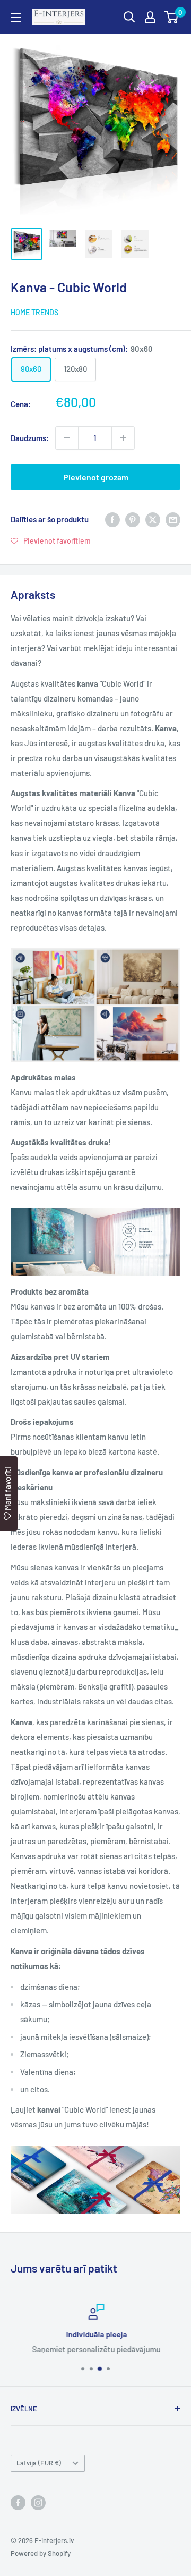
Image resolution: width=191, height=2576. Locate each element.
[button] (51, 540)
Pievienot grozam (96, 477)
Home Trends (34, 312)
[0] (172, 17)
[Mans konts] (150, 17)
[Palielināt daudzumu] (123, 438)
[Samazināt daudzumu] (67, 438)
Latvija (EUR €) (39, 2463)
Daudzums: (30, 438)
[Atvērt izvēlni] (16, 18)
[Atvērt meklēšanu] (129, 17)
